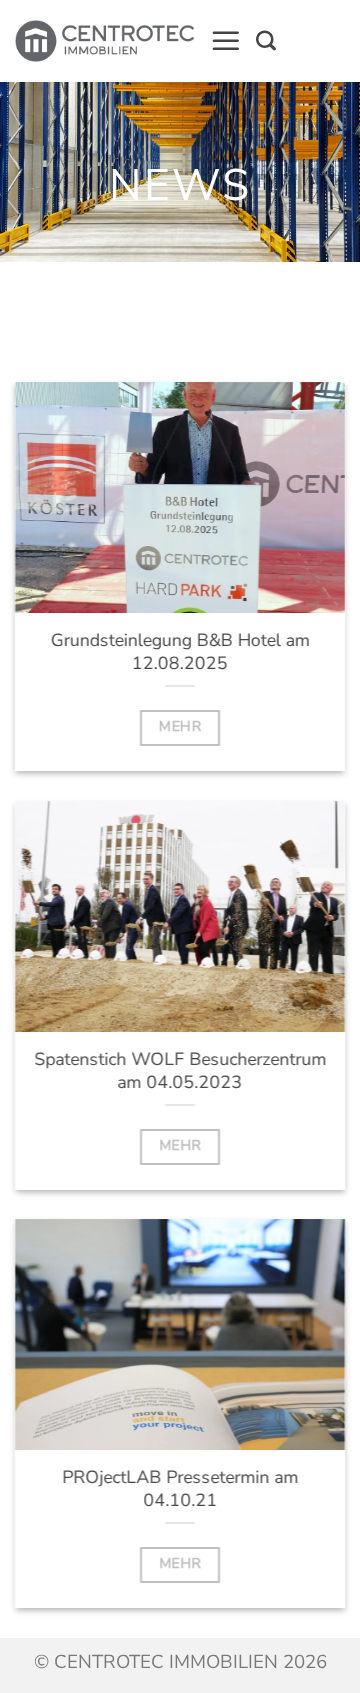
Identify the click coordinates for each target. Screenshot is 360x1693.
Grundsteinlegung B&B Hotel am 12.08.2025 (180, 652)
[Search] (266, 41)
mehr (180, 726)
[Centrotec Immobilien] (105, 41)
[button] (226, 41)
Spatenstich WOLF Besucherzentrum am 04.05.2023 (180, 1070)
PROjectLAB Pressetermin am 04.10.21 (180, 1489)
